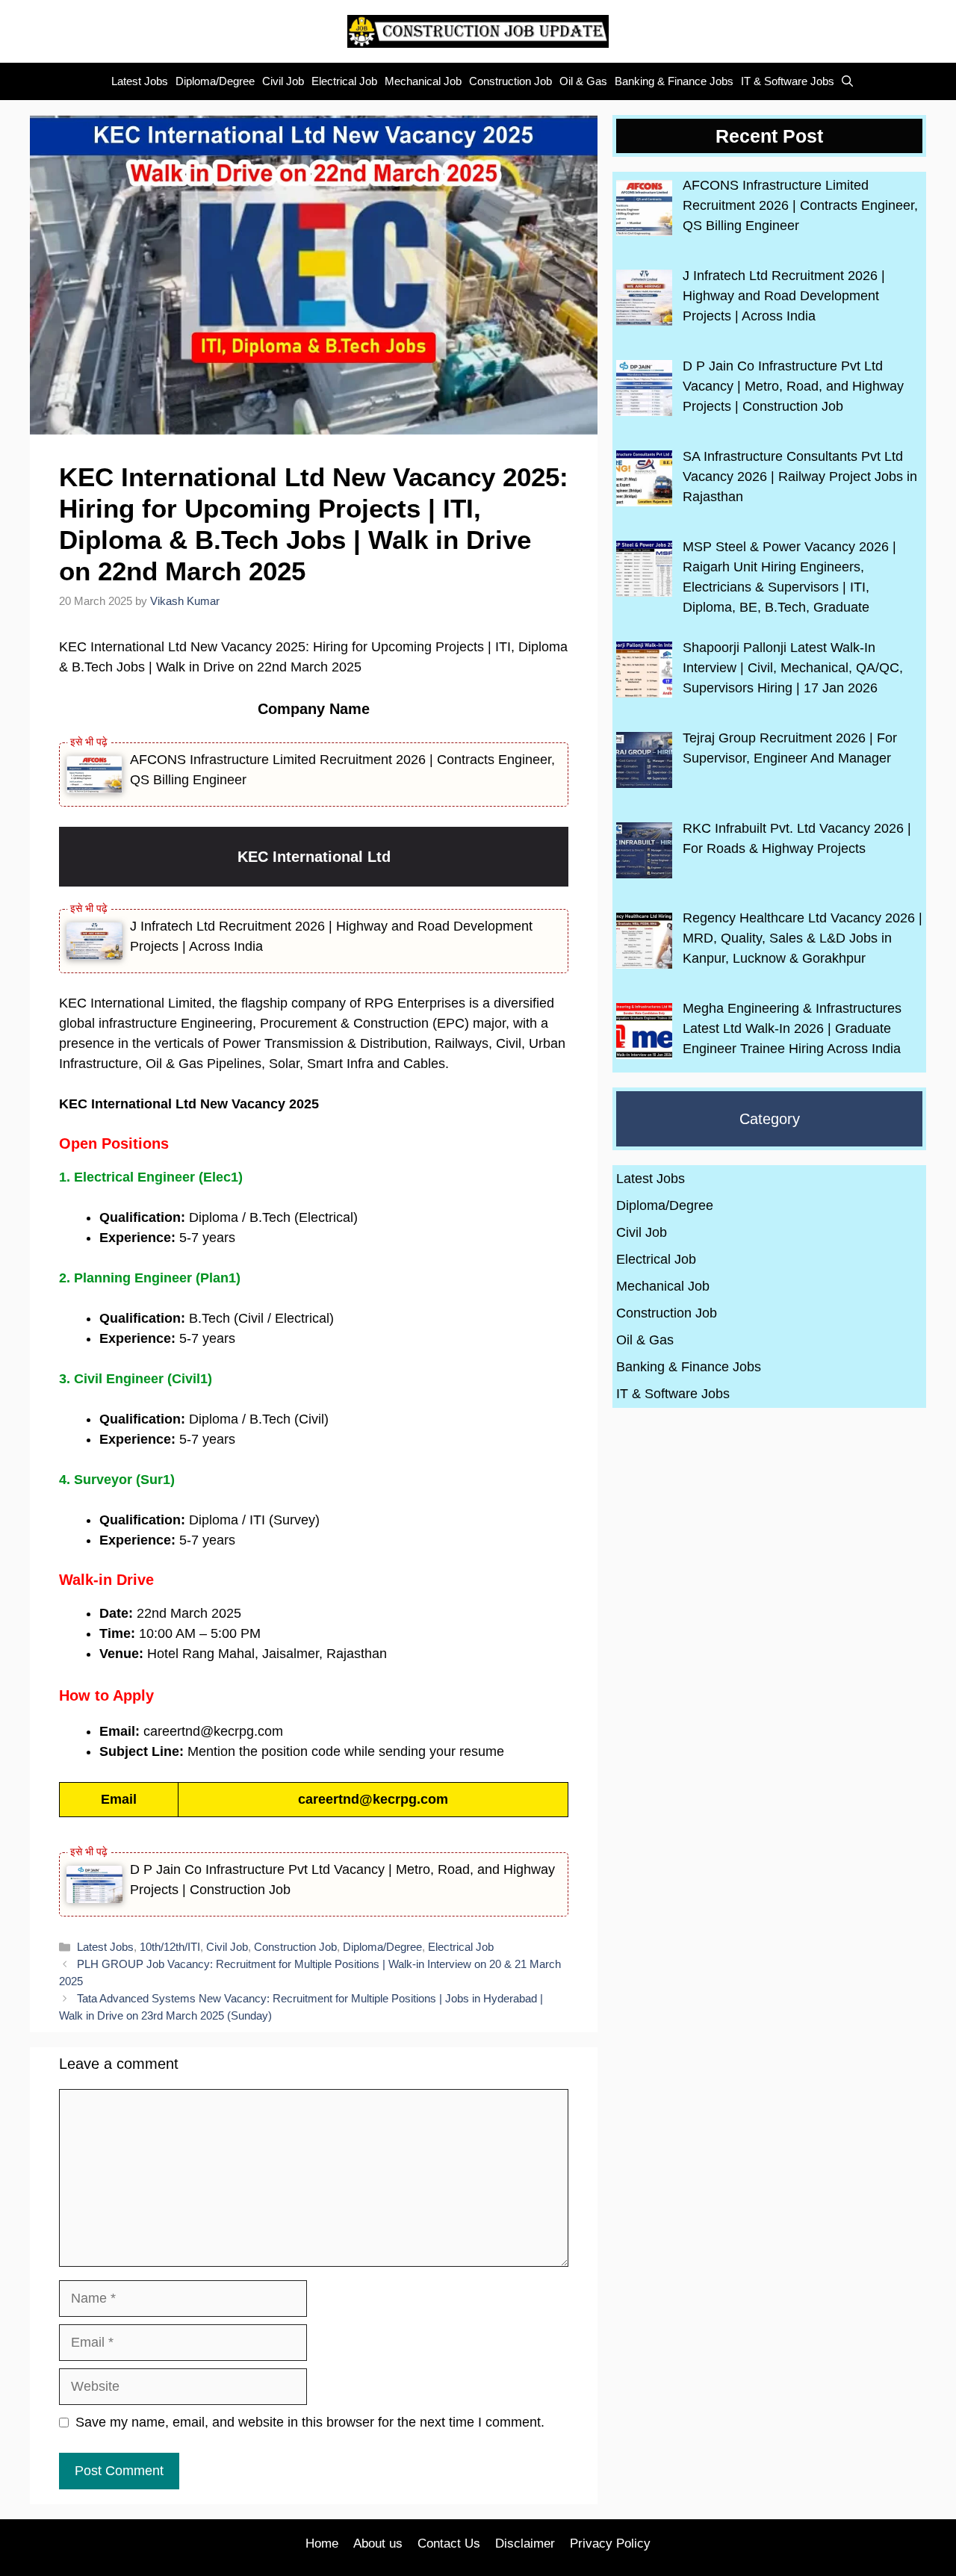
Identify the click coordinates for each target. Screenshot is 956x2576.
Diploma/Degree (215, 81)
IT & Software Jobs (788, 81)
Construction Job (510, 81)
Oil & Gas (583, 81)
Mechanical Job (423, 81)
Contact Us (449, 2544)
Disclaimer (525, 2544)
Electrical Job (344, 81)
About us (378, 2544)
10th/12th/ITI (170, 1947)
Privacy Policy (610, 2544)
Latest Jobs (140, 81)
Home (322, 2544)
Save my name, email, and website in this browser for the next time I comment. (310, 2422)
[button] (844, 81)
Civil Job (283, 81)
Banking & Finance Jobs (674, 81)
